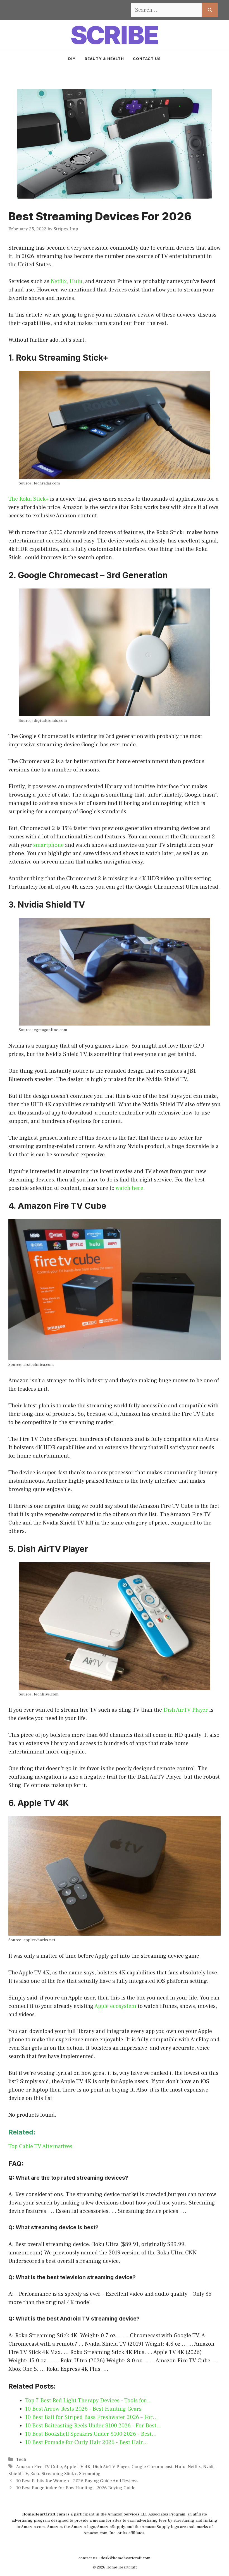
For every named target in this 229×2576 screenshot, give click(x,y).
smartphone (48, 845)
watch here (129, 1188)
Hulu (180, 2467)
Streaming (90, 2474)
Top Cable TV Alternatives (40, 2146)
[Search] (210, 10)
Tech (21, 2459)
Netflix (194, 2467)
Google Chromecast (152, 2467)
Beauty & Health (104, 59)
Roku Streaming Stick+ (53, 2474)
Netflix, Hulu (67, 281)
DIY (72, 59)
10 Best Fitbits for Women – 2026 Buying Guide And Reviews (77, 2481)
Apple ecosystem (115, 2006)
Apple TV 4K (77, 2467)
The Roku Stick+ (28, 499)
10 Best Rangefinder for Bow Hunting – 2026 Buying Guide (76, 2488)
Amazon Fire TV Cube (39, 2467)
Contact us (147, 59)
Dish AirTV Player (186, 1710)
